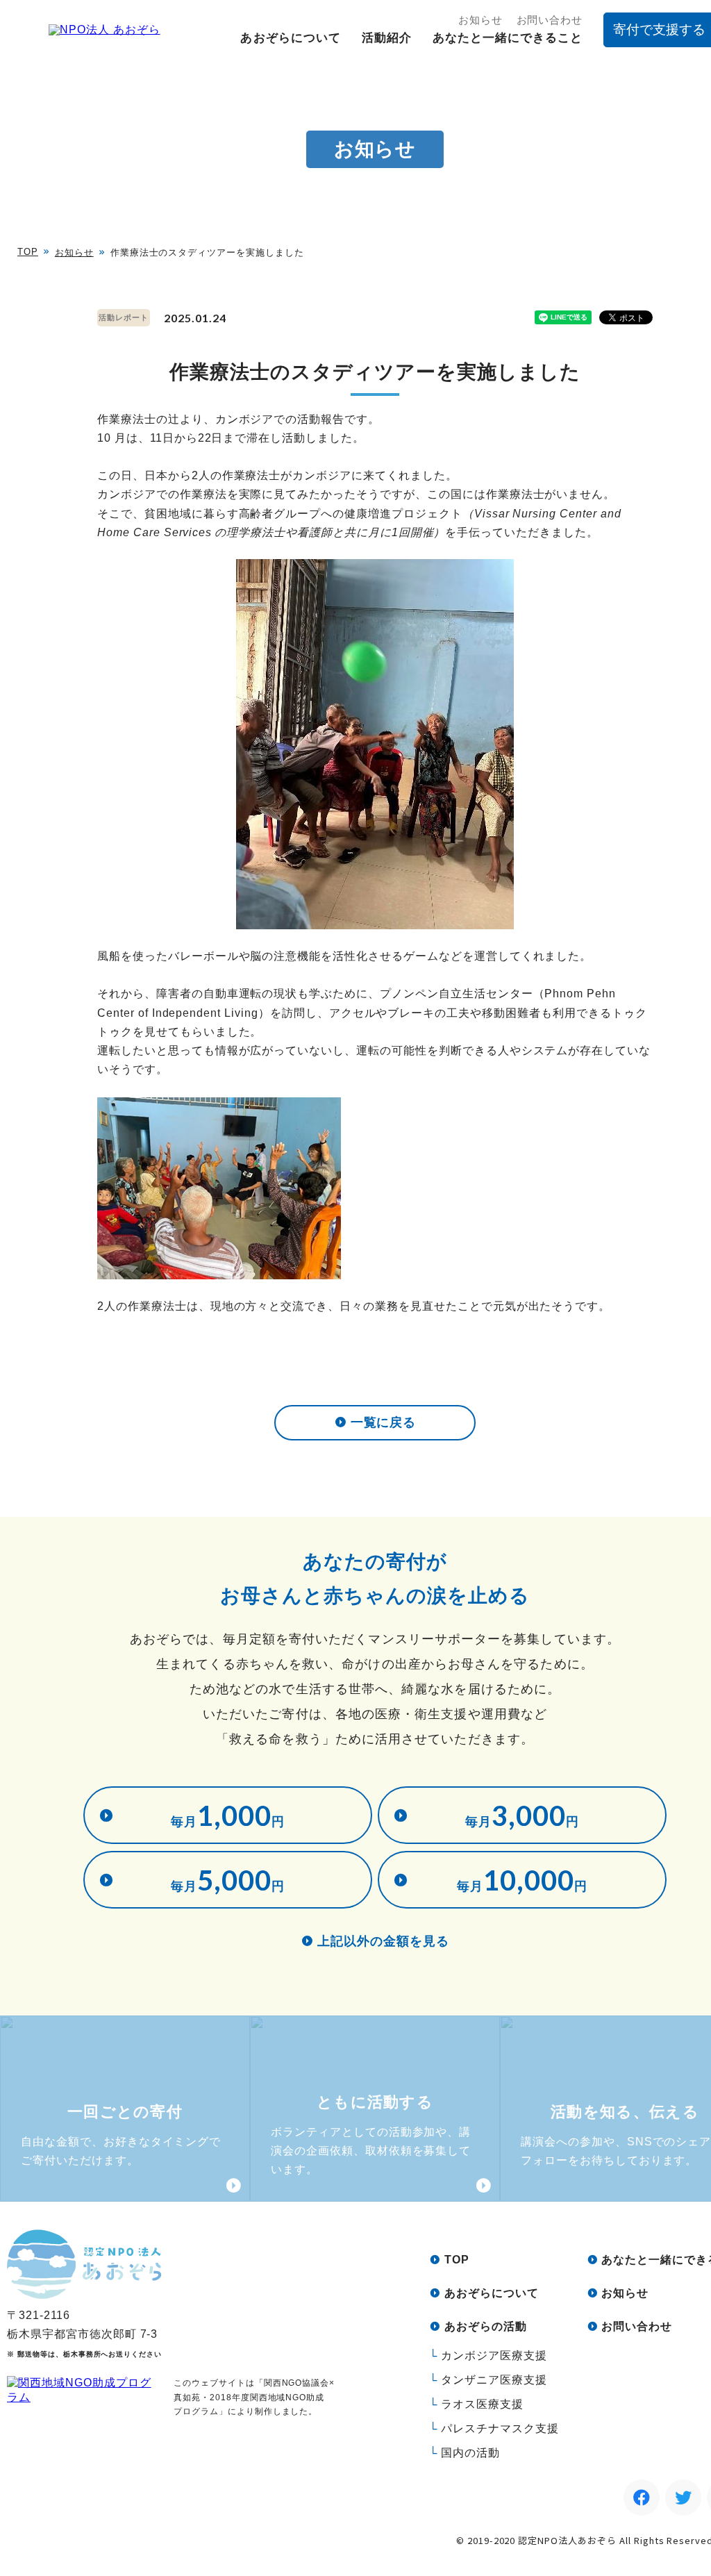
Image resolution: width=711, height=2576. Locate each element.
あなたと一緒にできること (508, 38)
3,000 (522, 1815)
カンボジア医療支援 (494, 2355)
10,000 (522, 1880)
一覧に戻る (384, 1422)
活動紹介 (387, 38)
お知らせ (480, 20)
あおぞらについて (290, 38)
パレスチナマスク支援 (500, 2428)
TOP (28, 252)
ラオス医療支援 (482, 2404)
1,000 (228, 1815)
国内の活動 (470, 2453)
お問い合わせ (550, 20)
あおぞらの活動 (486, 2326)
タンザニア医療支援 (494, 2380)
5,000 (228, 1880)
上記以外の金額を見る (384, 1941)
